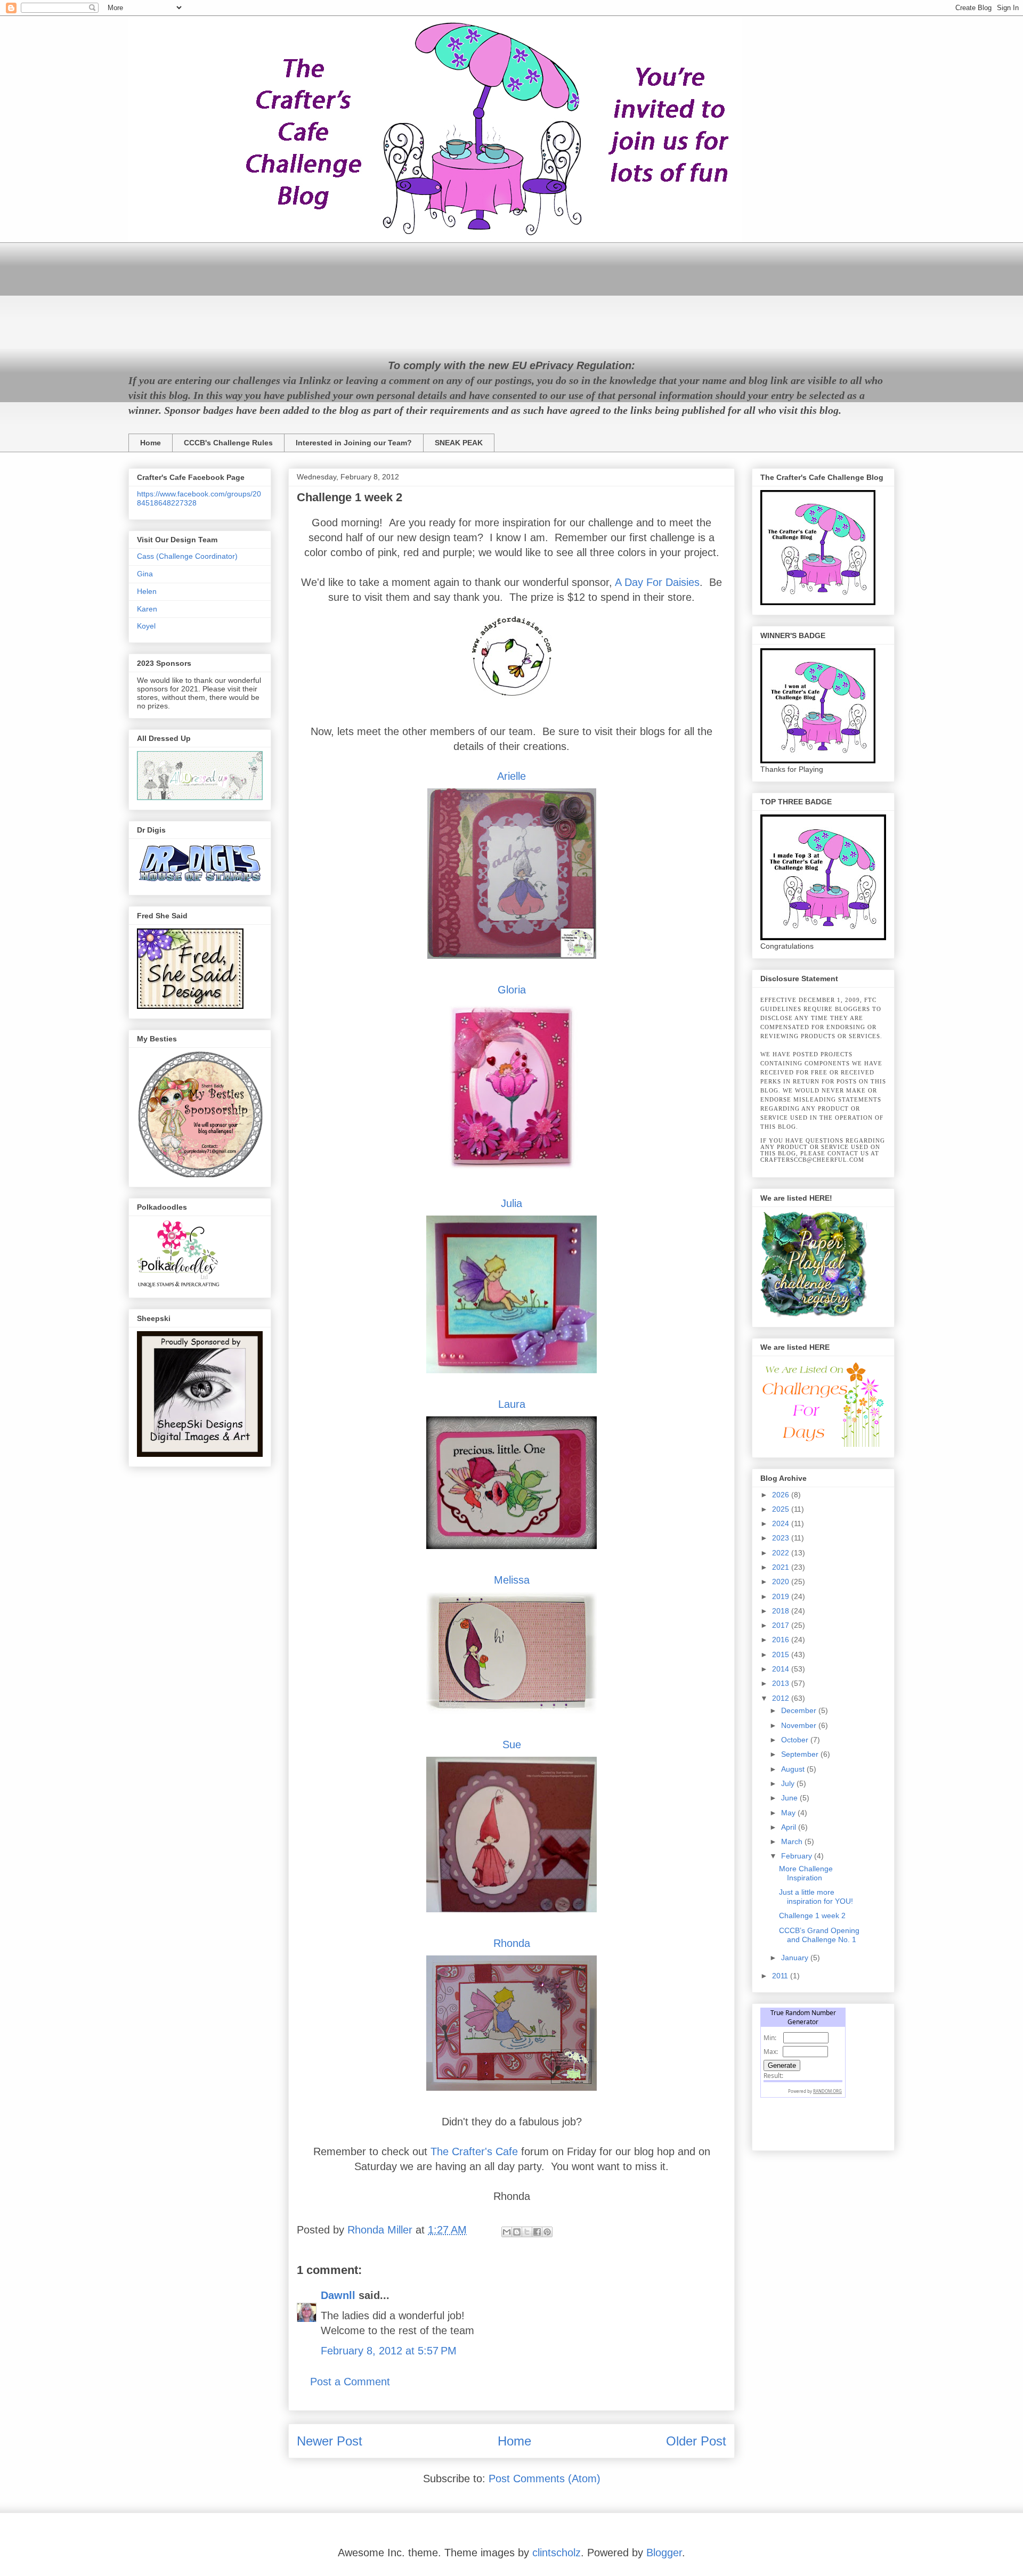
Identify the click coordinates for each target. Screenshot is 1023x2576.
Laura (512, 1404)
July (789, 1783)
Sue (512, 1744)
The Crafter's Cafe (474, 2151)
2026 (782, 1495)
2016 (782, 1640)
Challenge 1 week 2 (812, 1915)
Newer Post (330, 2441)
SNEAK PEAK (459, 443)
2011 (781, 1976)
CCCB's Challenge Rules (228, 443)
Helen (147, 591)
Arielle (511, 776)
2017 (782, 1625)
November (800, 1725)
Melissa (512, 1580)
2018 (782, 1611)
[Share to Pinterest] (547, 2232)
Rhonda (512, 1943)
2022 (782, 1553)
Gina (145, 574)
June (790, 1798)
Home (151, 443)
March (793, 1841)
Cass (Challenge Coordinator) (187, 556)
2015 (782, 1654)
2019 (782, 1596)
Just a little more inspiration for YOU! (816, 1897)
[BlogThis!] (517, 2232)
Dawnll (338, 2295)
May (789, 1813)
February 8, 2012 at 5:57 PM (389, 2351)
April (790, 1827)
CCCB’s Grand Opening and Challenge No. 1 (819, 1935)
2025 (782, 1509)
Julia (511, 1203)
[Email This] (507, 2232)
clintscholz (557, 2553)
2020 (782, 1582)
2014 (782, 1669)
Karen (147, 609)
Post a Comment (350, 2382)
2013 (782, 1683)
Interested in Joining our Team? (354, 443)
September (801, 1754)
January (796, 1958)
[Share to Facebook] (537, 2232)
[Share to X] (527, 2232)
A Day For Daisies (657, 582)
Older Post (696, 2441)
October (796, 1740)
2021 (782, 1567)
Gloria (512, 990)
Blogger (664, 2553)
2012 (782, 1698)
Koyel (146, 626)
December (800, 1710)
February (798, 1856)
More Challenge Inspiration (806, 1873)
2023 (782, 1538)
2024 (782, 1523)
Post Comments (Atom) (545, 2479)
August (794, 1769)
